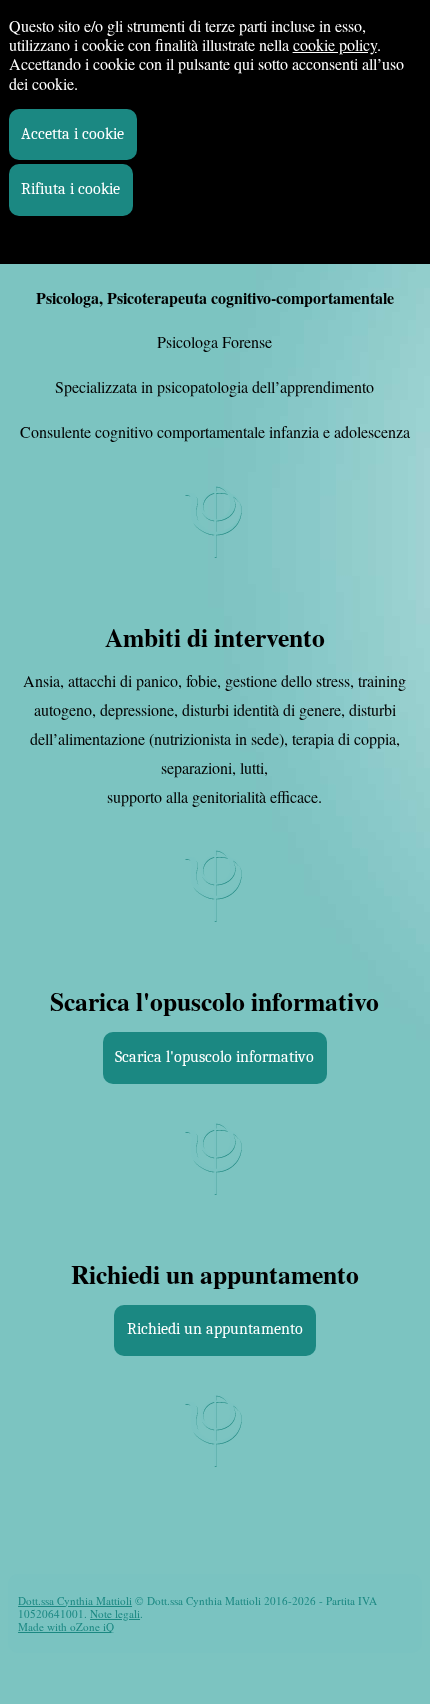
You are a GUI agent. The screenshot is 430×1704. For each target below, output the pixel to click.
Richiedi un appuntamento (215, 1329)
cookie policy (335, 44)
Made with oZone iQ (66, 1626)
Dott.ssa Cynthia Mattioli (75, 1600)
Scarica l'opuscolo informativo (214, 1057)
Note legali (115, 1613)
